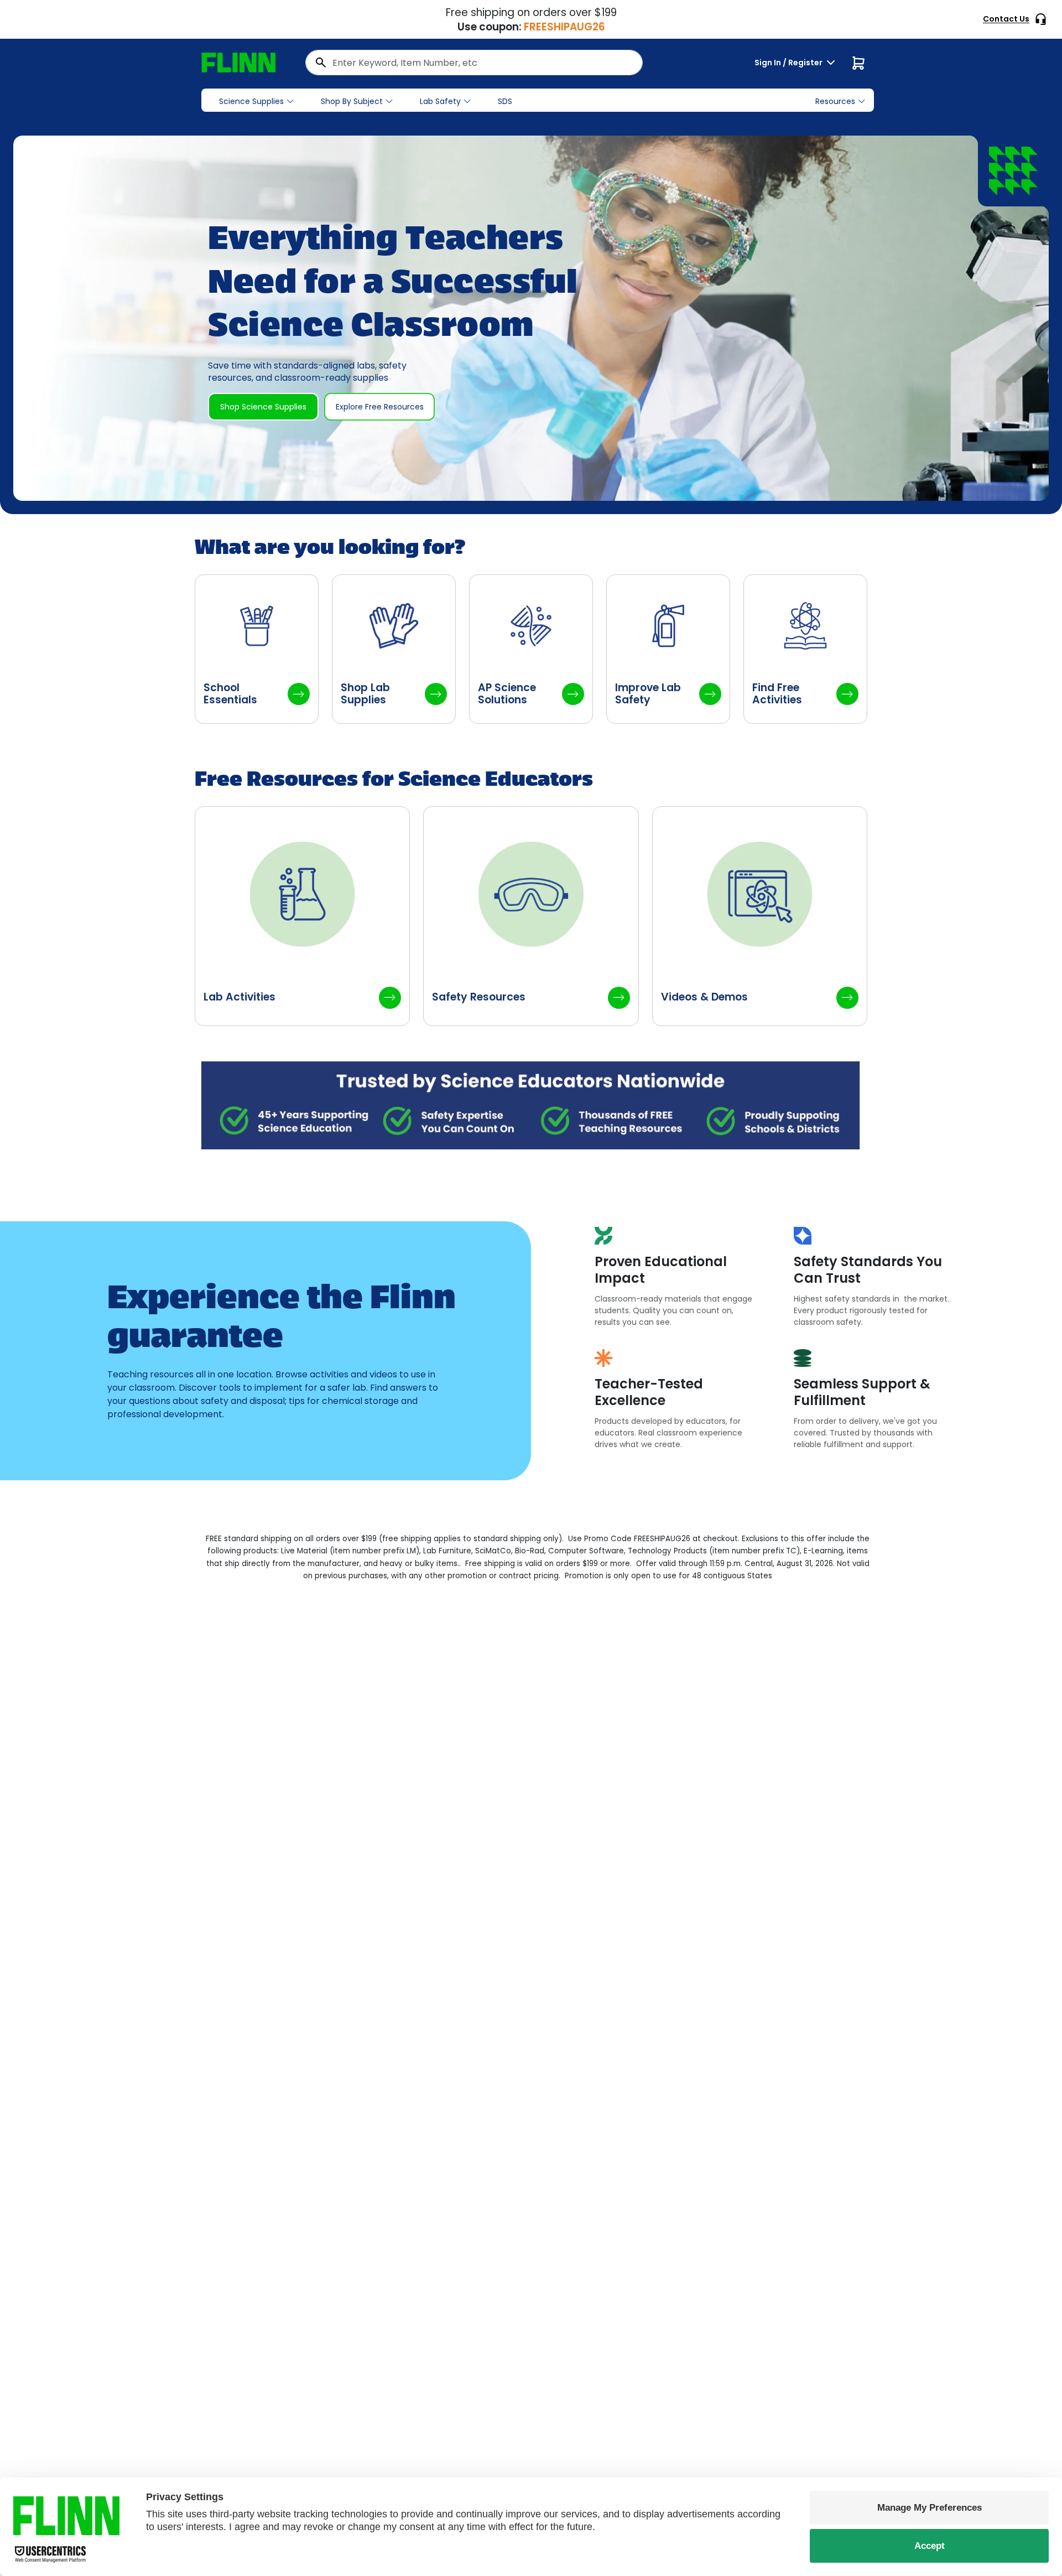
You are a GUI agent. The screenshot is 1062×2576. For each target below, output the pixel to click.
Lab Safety (440, 101)
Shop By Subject (352, 101)
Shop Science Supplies (263, 407)
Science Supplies (251, 101)
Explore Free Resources (380, 407)
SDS (505, 101)
